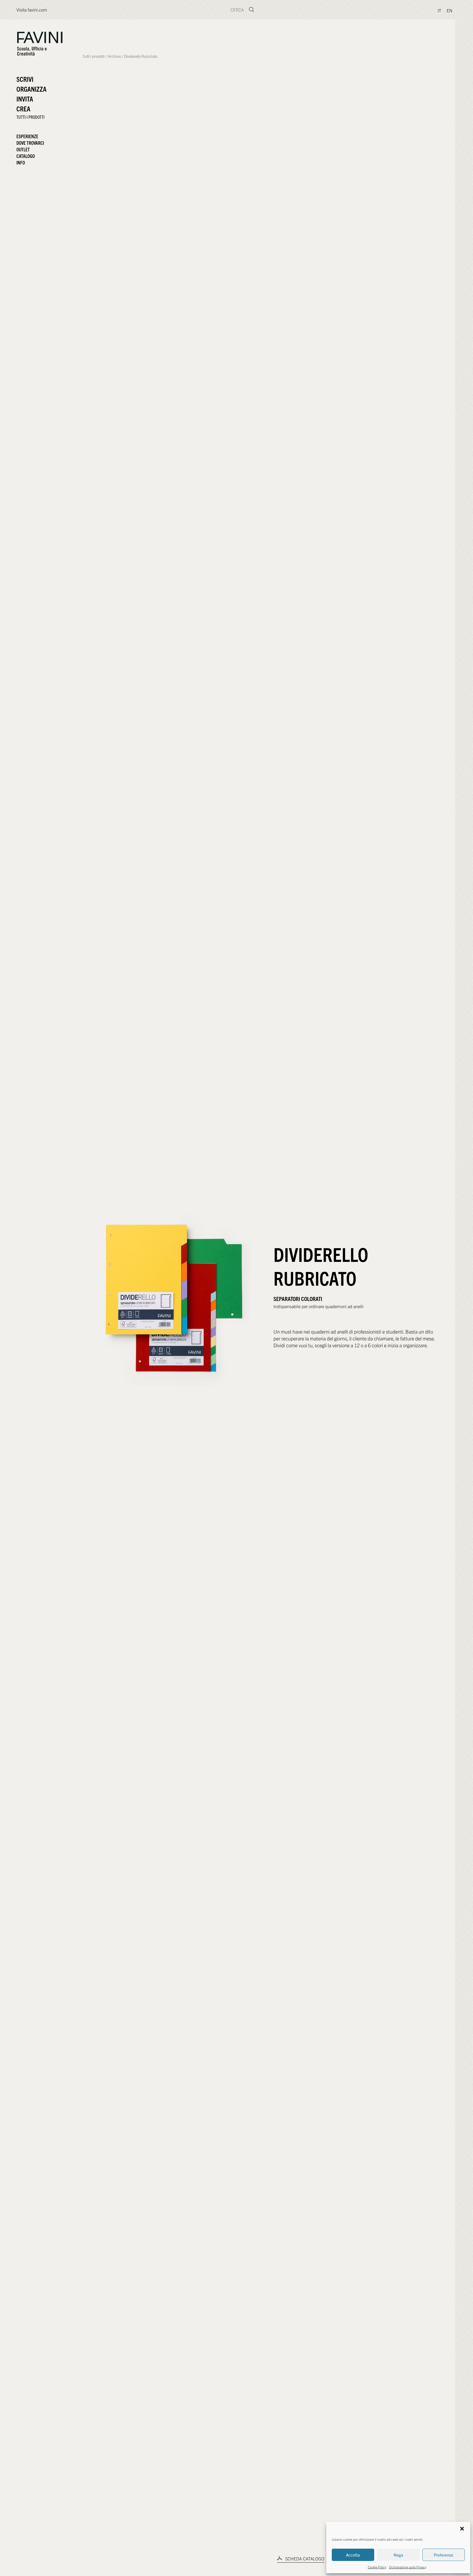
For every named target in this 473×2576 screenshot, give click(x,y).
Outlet (23, 149)
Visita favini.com (32, 10)
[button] (462, 2529)
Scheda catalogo (304, 2558)
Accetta (353, 2555)
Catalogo (26, 156)
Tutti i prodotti (93, 56)
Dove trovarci (30, 143)
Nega (398, 2555)
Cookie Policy (377, 2567)
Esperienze (27, 136)
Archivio (114, 56)
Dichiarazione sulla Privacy (408, 2567)
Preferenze (444, 2555)
